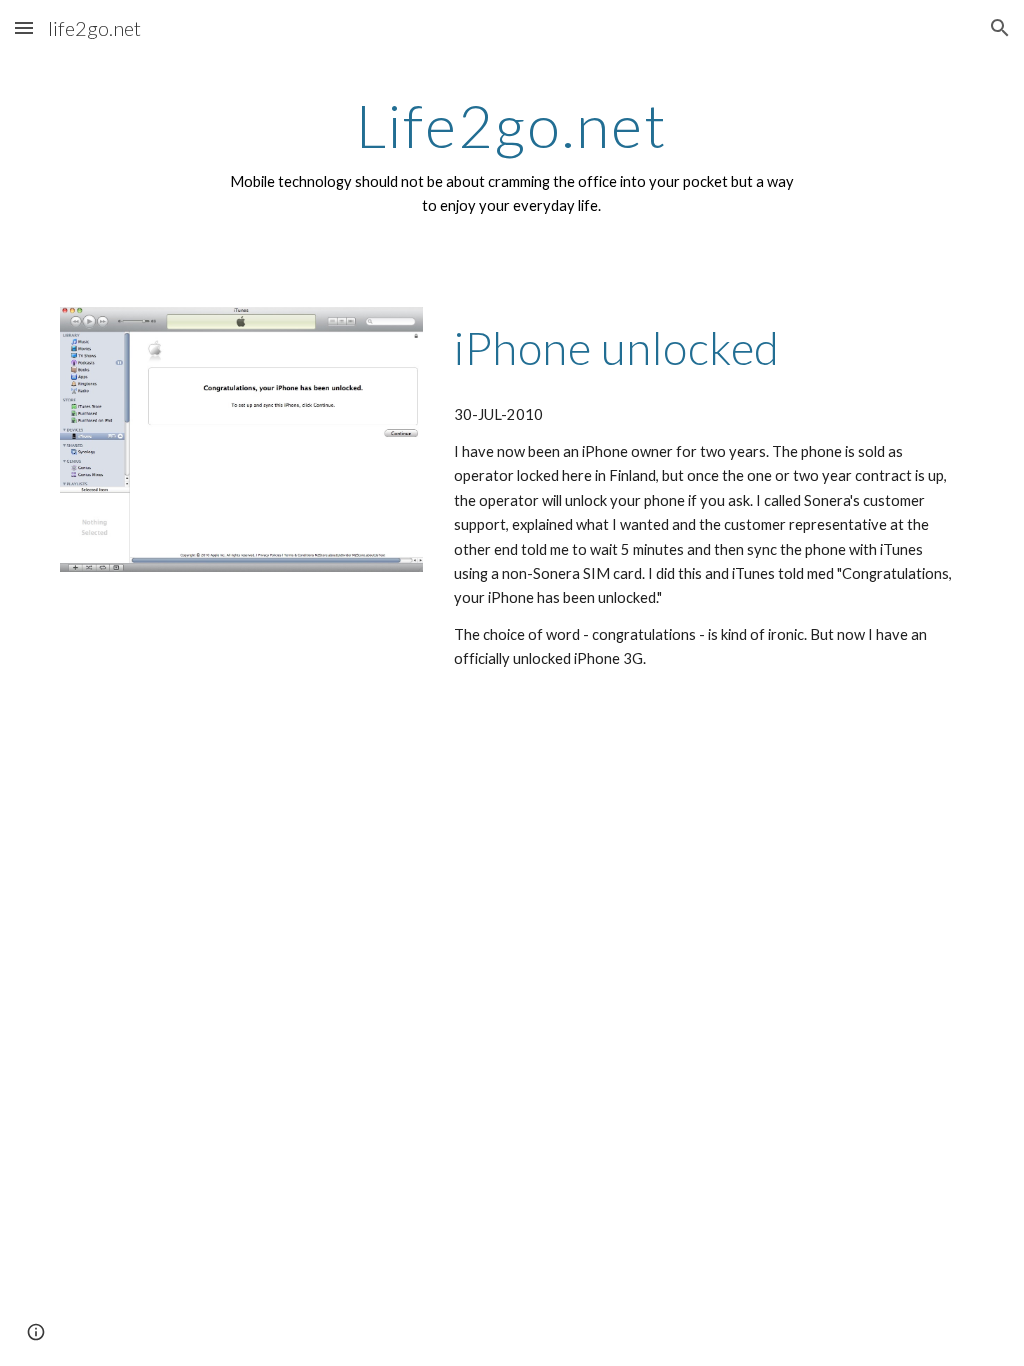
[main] (511, 155)
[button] (24, 27)
